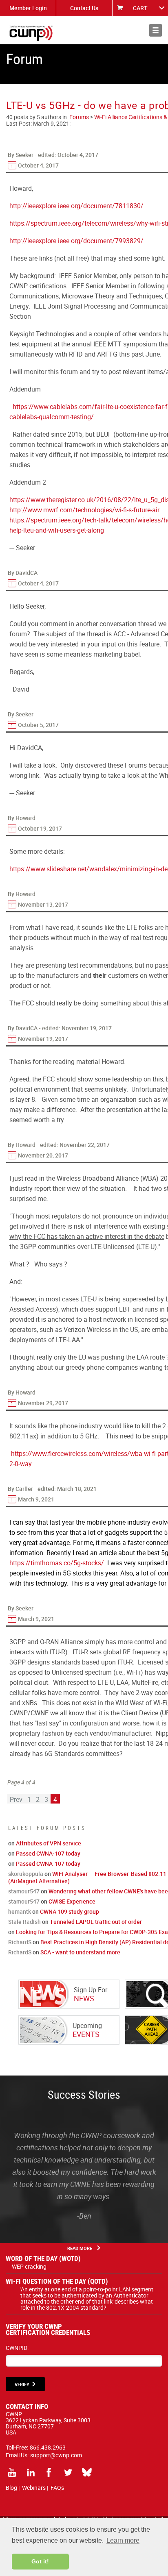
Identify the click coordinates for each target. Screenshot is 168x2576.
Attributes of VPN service (49, 1843)
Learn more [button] (123, 2540)
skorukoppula (26, 1874)
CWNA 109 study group (70, 1911)
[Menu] (156, 30)
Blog (11, 2488)
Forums (79, 117)
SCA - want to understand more (80, 1952)
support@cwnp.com (56, 2455)
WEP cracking (29, 2266)
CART (140, 8)
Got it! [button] (40, 2561)
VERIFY (22, 2384)
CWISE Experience (72, 1901)
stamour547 (24, 1891)
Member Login (28, 8)
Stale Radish (24, 1922)
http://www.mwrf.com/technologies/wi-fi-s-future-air (84, 510)
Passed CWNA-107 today (48, 1853)
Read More (80, 2248)
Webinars (34, 2488)
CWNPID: (17, 2348)
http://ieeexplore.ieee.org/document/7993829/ (76, 241)
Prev (16, 1799)
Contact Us (84, 8)
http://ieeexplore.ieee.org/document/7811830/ (76, 206)
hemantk (20, 1911)
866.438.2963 (48, 2447)
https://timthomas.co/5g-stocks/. (57, 1563)
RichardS (20, 1942)
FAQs (57, 2488)
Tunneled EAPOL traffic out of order (96, 1922)
